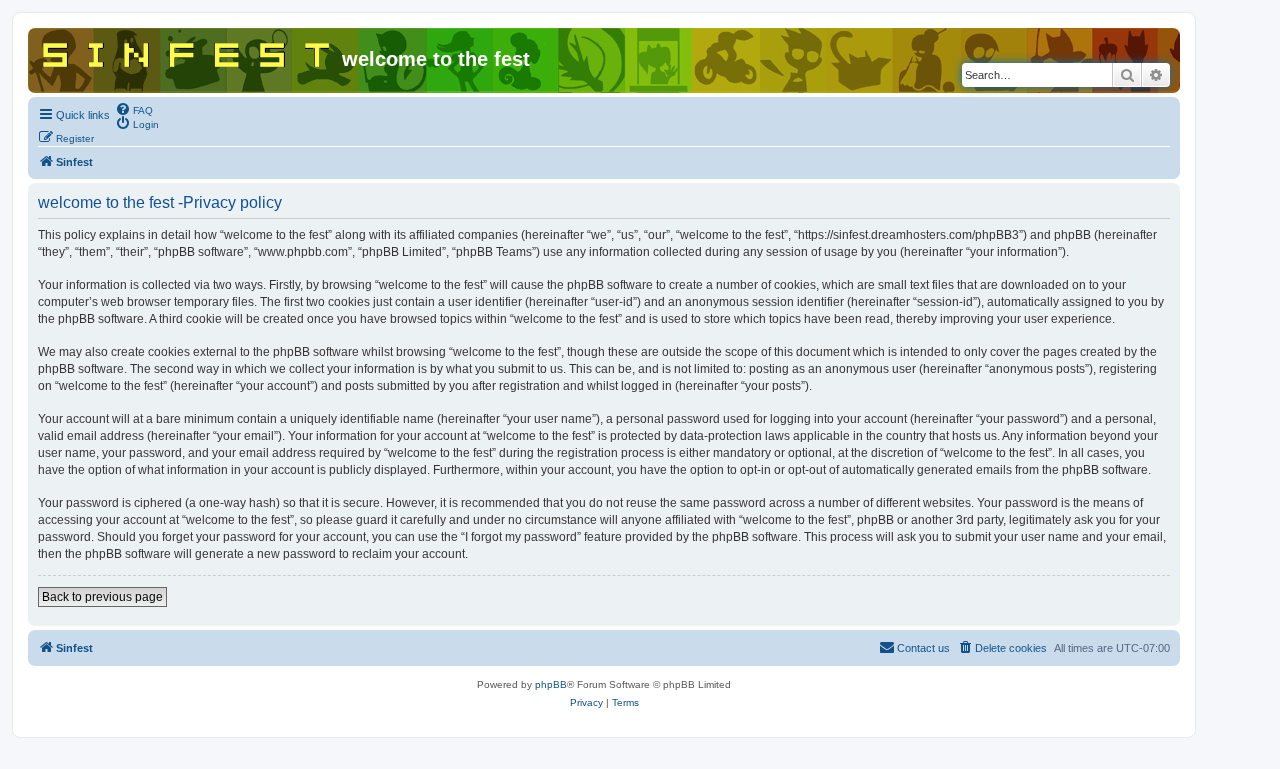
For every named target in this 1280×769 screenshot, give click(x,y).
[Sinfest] (187, 51)
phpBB (551, 684)
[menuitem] (134, 109)
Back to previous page (102, 597)
